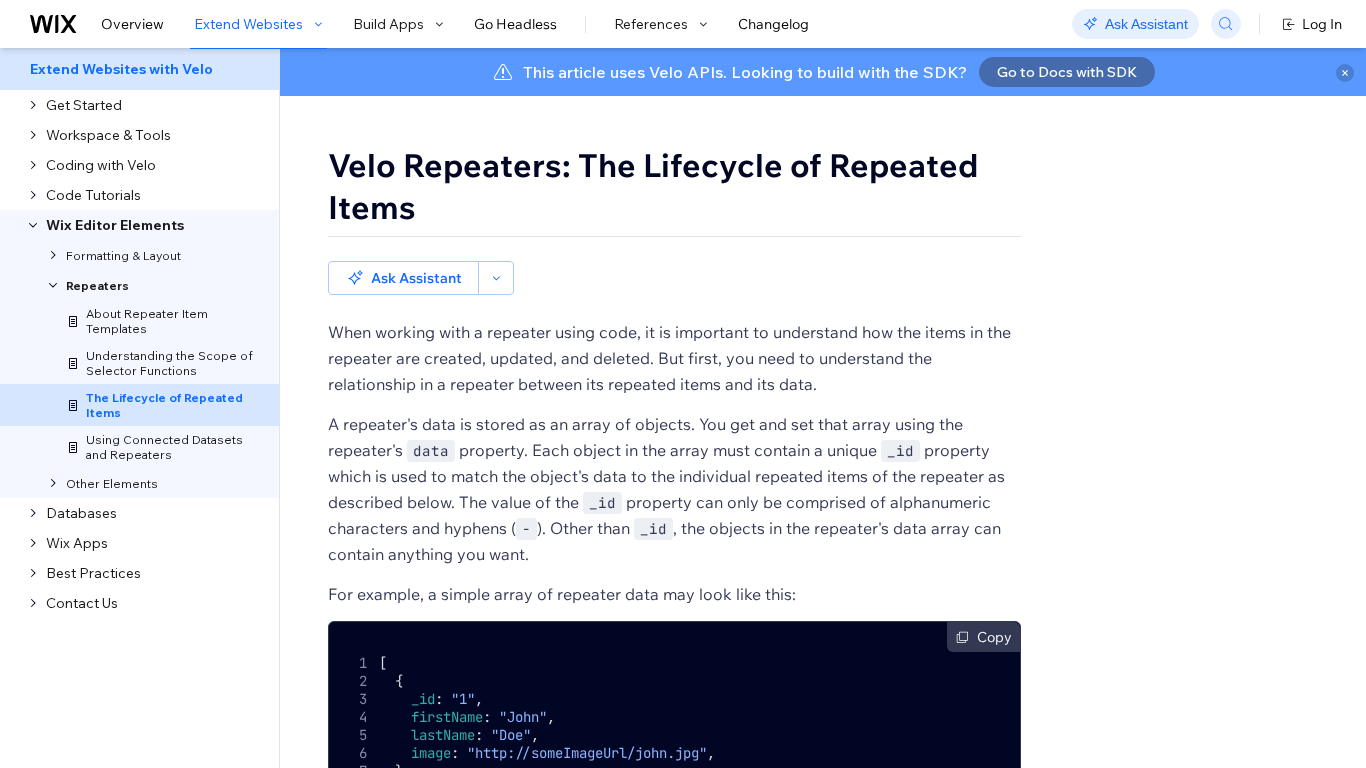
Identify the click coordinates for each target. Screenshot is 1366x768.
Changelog (773, 24)
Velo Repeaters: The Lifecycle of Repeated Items (653, 186)
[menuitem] (139, 69)
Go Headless (515, 24)
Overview (132, 24)
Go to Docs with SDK (1067, 72)
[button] (403, 278)
